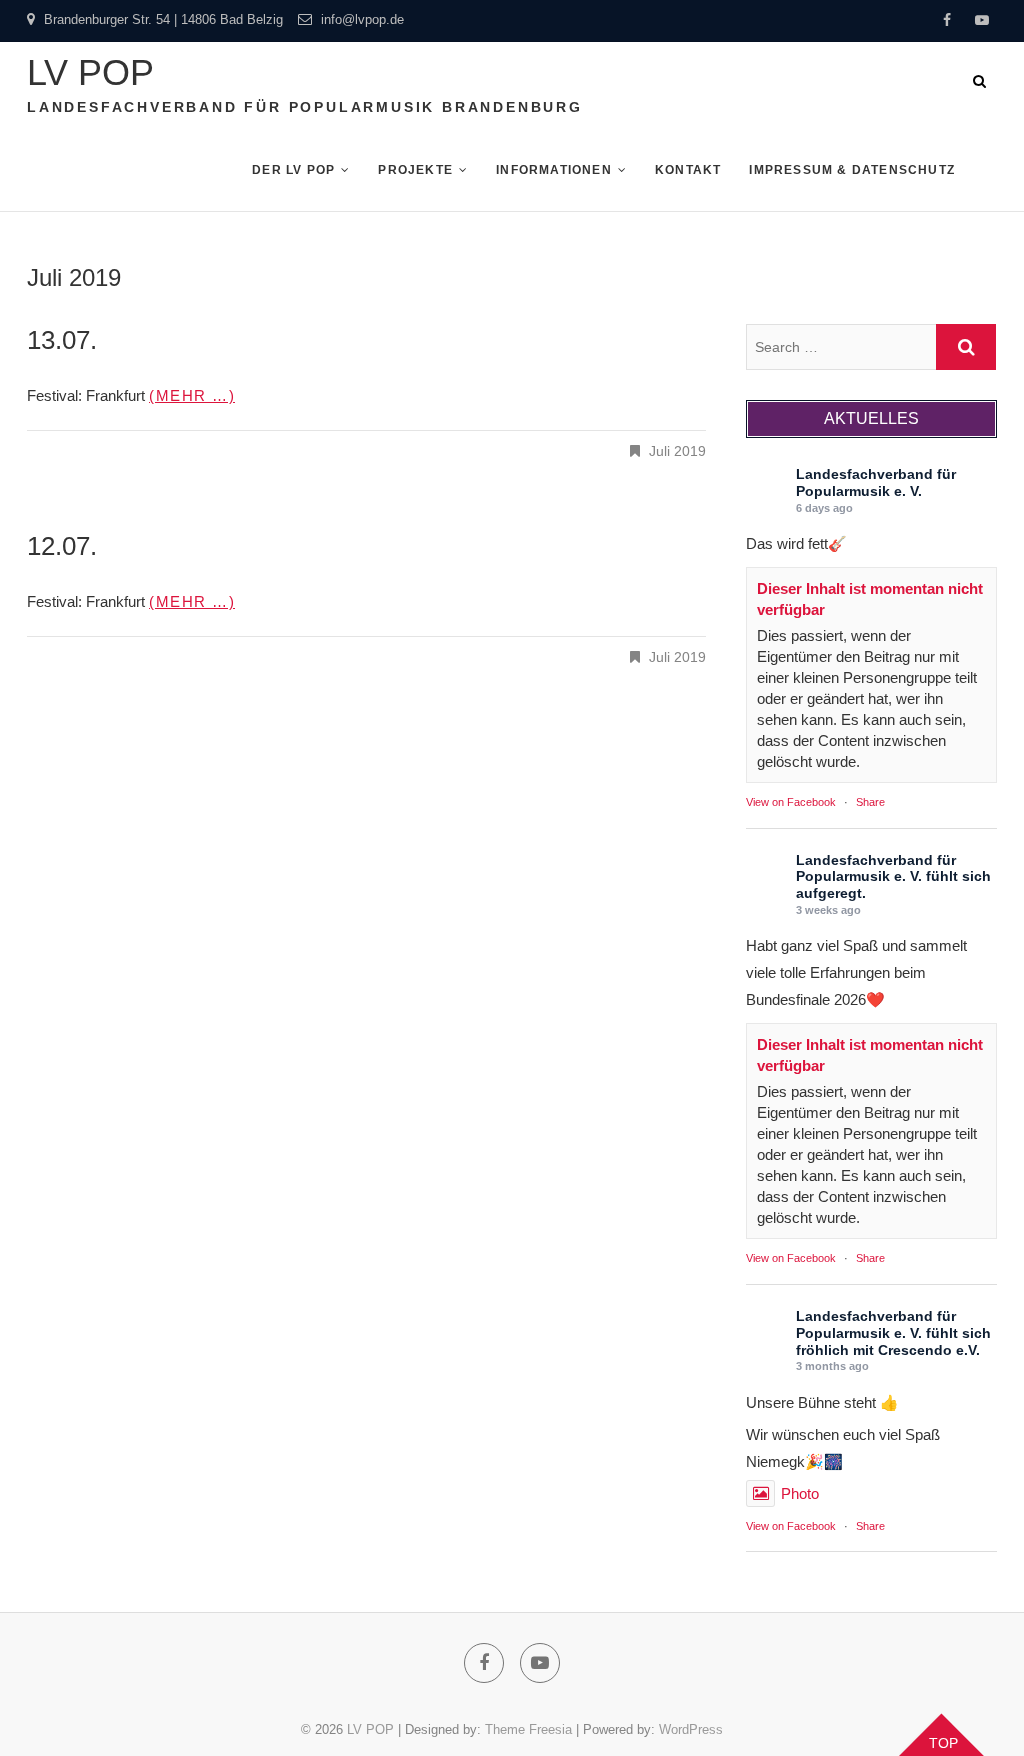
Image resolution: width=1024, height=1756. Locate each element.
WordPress (691, 1729)
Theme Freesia (528, 1729)
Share (870, 802)
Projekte (415, 170)
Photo (800, 1493)
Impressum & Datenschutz (852, 170)
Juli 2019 (677, 451)
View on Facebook (791, 802)
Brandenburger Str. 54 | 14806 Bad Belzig (161, 19)
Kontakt (688, 170)
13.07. (62, 340)
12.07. (62, 546)
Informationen (554, 170)
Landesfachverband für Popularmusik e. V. (876, 482)
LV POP (90, 72)
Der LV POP (293, 170)
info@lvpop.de (360, 19)
